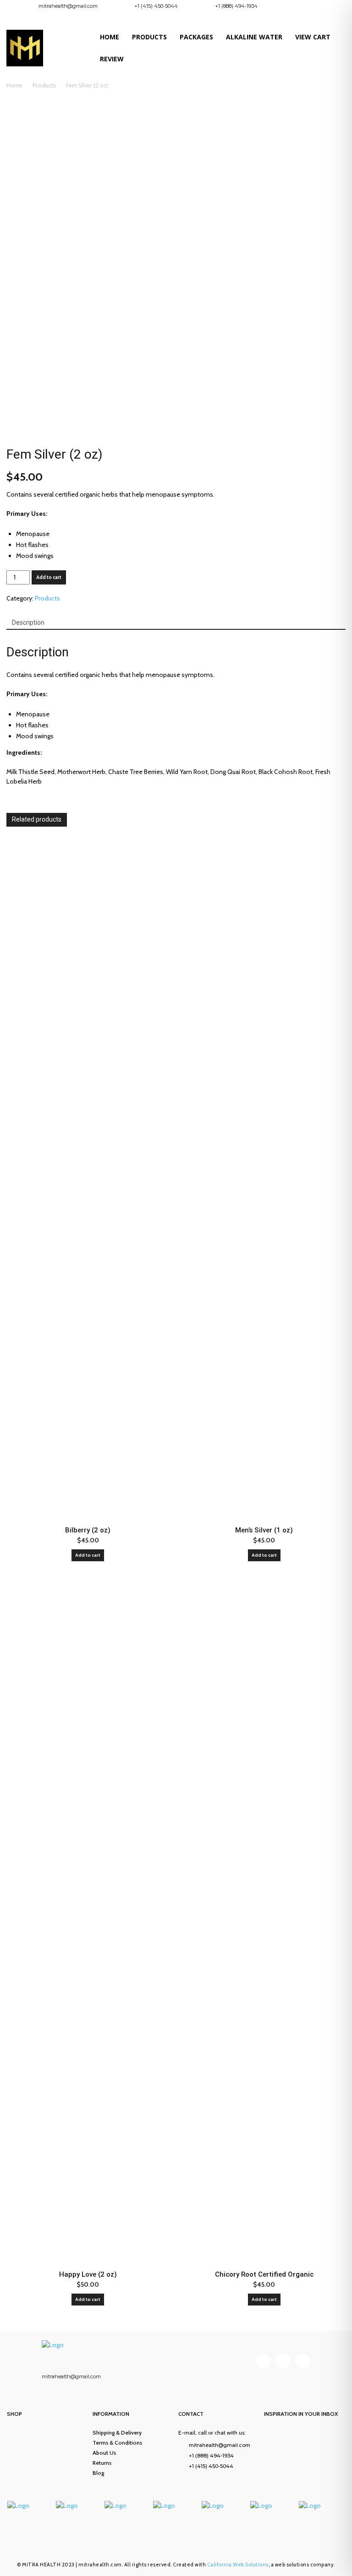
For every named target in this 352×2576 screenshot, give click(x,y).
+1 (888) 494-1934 (236, 6)
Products (44, 85)
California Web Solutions (238, 2565)
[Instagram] (315, 8)
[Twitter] (303, 2361)
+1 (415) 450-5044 (156, 6)
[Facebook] (300, 8)
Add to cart (49, 577)
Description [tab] (28, 622)
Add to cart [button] (88, 1555)
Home (14, 85)
